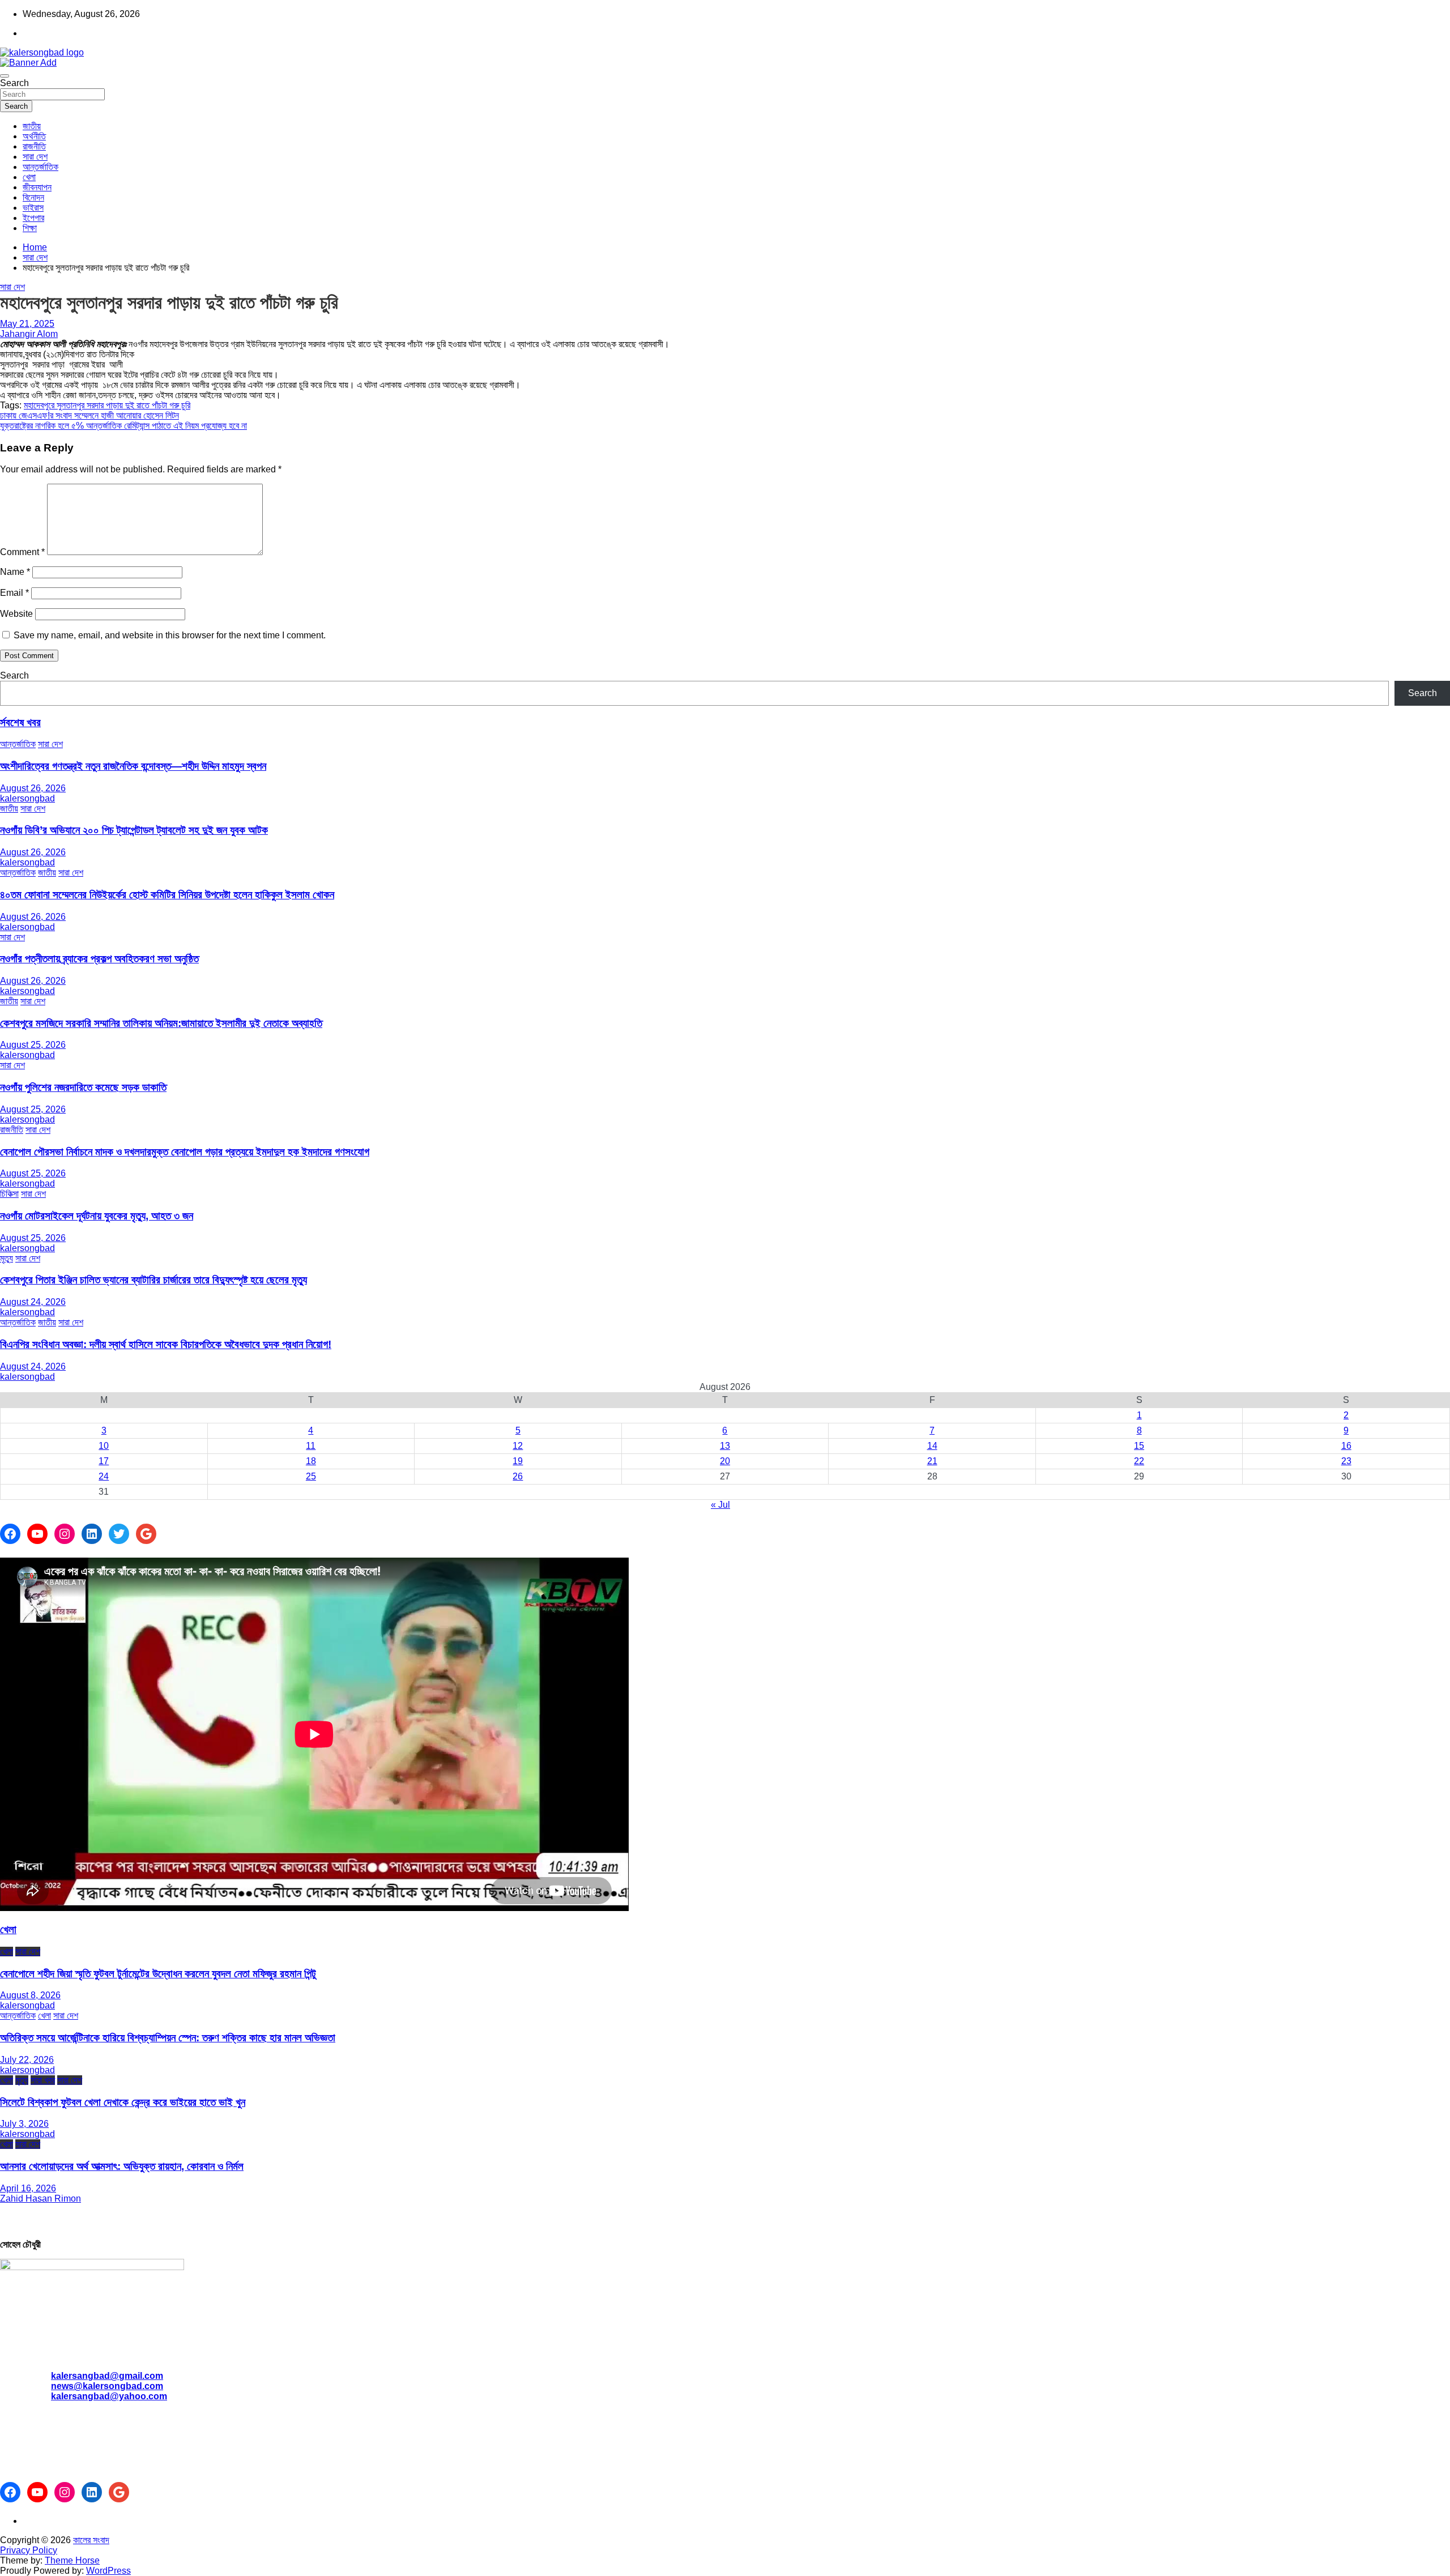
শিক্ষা (30, 228)
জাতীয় (32, 126)
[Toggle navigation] (5, 76)
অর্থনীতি (34, 136)
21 (932, 1461)
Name (15, 572)
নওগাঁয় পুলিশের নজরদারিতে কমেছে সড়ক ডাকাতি (83, 1087)
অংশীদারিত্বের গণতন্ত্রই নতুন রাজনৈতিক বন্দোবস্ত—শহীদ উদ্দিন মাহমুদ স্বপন (133, 766)
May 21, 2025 (27, 324)
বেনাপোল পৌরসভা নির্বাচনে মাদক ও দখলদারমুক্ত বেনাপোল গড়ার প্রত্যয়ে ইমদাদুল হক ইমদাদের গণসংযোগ (185, 1152)
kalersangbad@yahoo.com (109, 2396)
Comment (22, 552)
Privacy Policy (29, 2550)
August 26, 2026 (33, 788)
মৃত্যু (7, 1258)
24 (104, 1476)
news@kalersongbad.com (107, 2386)
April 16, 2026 (28, 2188)
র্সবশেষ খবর (20, 722)
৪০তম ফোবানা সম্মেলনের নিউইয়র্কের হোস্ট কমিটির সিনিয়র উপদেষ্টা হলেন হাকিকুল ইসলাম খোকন (167, 895)
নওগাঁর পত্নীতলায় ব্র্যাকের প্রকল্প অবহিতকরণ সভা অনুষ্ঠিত (99, 959)
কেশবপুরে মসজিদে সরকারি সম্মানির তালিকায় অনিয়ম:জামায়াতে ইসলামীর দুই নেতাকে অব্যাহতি (161, 1023)
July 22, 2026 (27, 2060)
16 (1346, 1446)
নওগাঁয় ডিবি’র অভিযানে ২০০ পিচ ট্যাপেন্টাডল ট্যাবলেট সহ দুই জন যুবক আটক (134, 830)
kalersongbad (27, 798)
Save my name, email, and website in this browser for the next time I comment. (170, 635)
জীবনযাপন (37, 187)
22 (1139, 1461)
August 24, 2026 (33, 1302)
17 (104, 1461)
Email (14, 593)
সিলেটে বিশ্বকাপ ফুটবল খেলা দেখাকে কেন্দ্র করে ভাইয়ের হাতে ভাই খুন (123, 2102)
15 (1139, 1446)
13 (725, 1446)
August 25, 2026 (33, 1045)
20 (725, 1461)
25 (311, 1476)
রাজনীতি (34, 146)
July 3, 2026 (24, 2124)
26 (518, 1476)
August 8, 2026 (30, 1995)
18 (311, 1461)
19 (518, 1461)
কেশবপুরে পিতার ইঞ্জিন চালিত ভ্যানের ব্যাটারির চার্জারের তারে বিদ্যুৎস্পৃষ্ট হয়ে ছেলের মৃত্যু (153, 1280)
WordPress (108, 2571)
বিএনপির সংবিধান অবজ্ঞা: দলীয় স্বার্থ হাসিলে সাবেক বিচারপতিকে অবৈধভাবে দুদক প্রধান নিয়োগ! (166, 1344)
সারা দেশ (35, 157)
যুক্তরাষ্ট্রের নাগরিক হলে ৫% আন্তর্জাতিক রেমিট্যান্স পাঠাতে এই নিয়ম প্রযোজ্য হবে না (123, 426)
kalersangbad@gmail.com (107, 2376)
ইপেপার (33, 218)
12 (518, 1446)
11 (311, 1446)
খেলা (29, 177)
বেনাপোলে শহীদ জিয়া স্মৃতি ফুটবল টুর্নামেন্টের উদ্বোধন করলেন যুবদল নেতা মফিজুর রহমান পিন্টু (158, 1974)
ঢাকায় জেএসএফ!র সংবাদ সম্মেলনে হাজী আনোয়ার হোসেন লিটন (89, 415)
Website (16, 614)
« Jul (720, 1505)
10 (104, 1446)
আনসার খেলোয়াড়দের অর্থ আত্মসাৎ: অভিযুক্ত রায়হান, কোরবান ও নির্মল (122, 2166)
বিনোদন (33, 197)
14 (932, 1446)
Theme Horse (72, 2560)
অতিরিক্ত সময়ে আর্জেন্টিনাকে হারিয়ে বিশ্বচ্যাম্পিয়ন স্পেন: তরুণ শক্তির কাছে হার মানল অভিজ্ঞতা (168, 2038)
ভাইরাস (33, 208)
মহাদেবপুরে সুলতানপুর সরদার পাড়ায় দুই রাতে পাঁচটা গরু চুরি (107, 405)
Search (14, 83)
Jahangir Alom (29, 334)
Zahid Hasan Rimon (40, 2198)
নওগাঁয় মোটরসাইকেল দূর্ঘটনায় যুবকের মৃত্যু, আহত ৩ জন (97, 1216)
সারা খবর (43, 2080)
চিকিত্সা (9, 1194)
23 (1346, 1461)
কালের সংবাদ (91, 2540)
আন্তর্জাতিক (40, 167)
